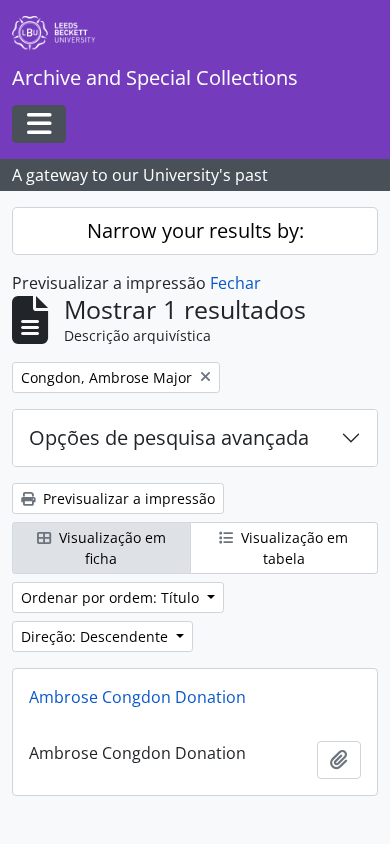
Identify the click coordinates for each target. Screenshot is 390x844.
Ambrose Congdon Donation (137, 697)
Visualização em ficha (110, 548)
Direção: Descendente (96, 636)
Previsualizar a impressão (127, 498)
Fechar (235, 283)
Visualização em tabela (292, 548)
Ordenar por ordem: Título (112, 597)
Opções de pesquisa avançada (169, 437)
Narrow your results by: (195, 230)
